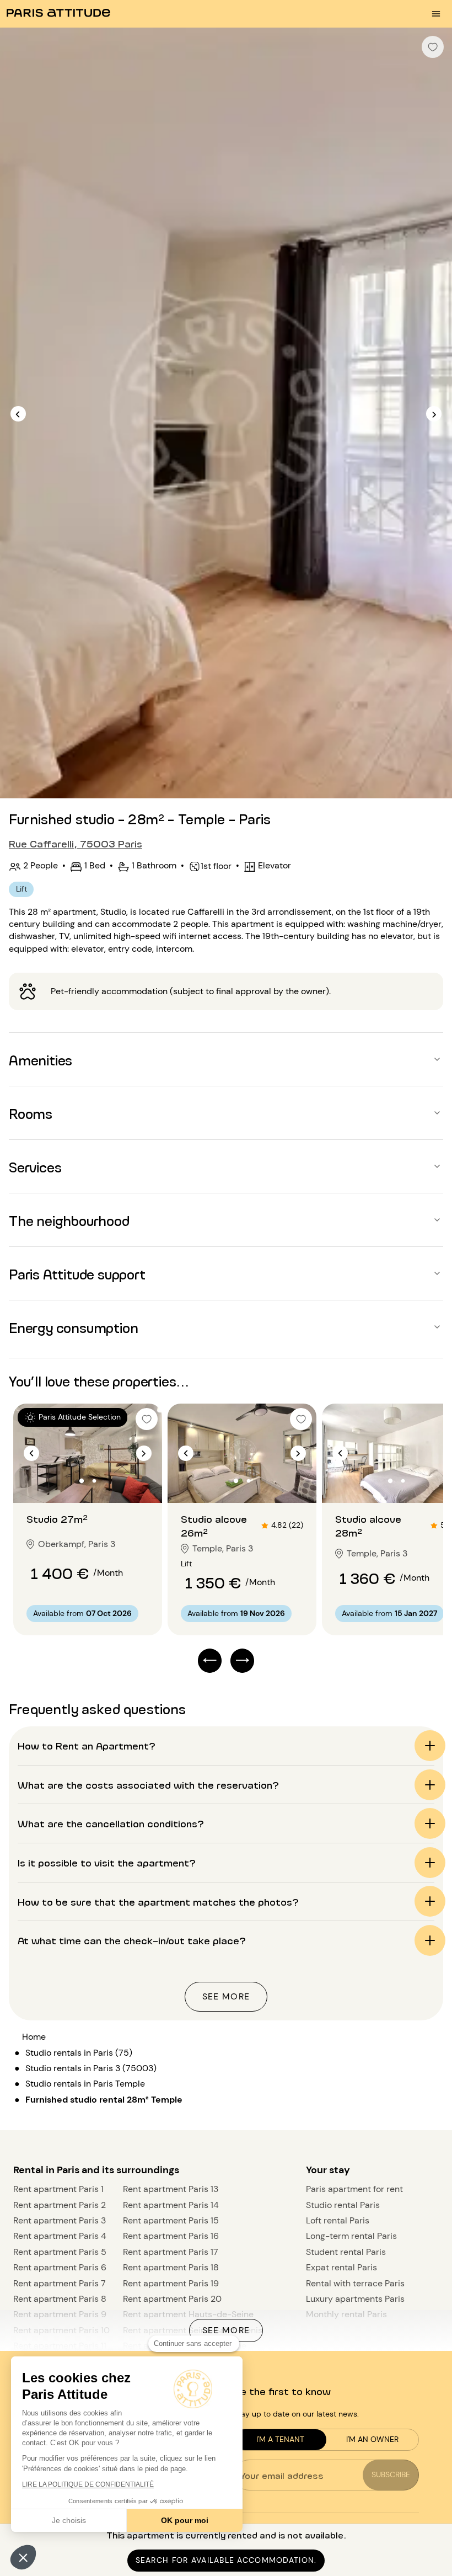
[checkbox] (433, 47)
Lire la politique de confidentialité (88, 2484)
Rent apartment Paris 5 (60, 2252)
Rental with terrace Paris (355, 2283)
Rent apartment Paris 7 (60, 2283)
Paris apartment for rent (354, 2189)
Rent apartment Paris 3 (60, 2220)
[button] (23, 2557)
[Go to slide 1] (82, 1481)
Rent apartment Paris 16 (171, 2236)
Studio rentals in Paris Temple (85, 2084)
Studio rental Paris (343, 2205)
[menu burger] (436, 14)
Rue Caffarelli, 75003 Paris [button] (76, 843)
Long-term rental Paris (351, 2236)
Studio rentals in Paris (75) (79, 2053)
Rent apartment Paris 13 (171, 2189)
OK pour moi (185, 2520)
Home (34, 2037)
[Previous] (18, 414)
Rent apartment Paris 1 (58, 2189)
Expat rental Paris (341, 2267)
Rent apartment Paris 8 (60, 2299)
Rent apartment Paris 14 (171, 2205)
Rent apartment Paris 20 (172, 2299)
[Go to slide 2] (94, 1481)
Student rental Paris (346, 2252)
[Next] (434, 414)
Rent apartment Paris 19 (171, 2283)
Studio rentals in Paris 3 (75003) (91, 2068)
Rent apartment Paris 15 (171, 2220)
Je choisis (69, 2520)
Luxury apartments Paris (355, 2299)
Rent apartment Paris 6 (60, 2267)
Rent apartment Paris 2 (60, 2205)
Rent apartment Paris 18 (171, 2267)
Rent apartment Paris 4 (60, 2236)
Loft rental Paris (338, 2220)
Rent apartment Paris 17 (171, 2252)
